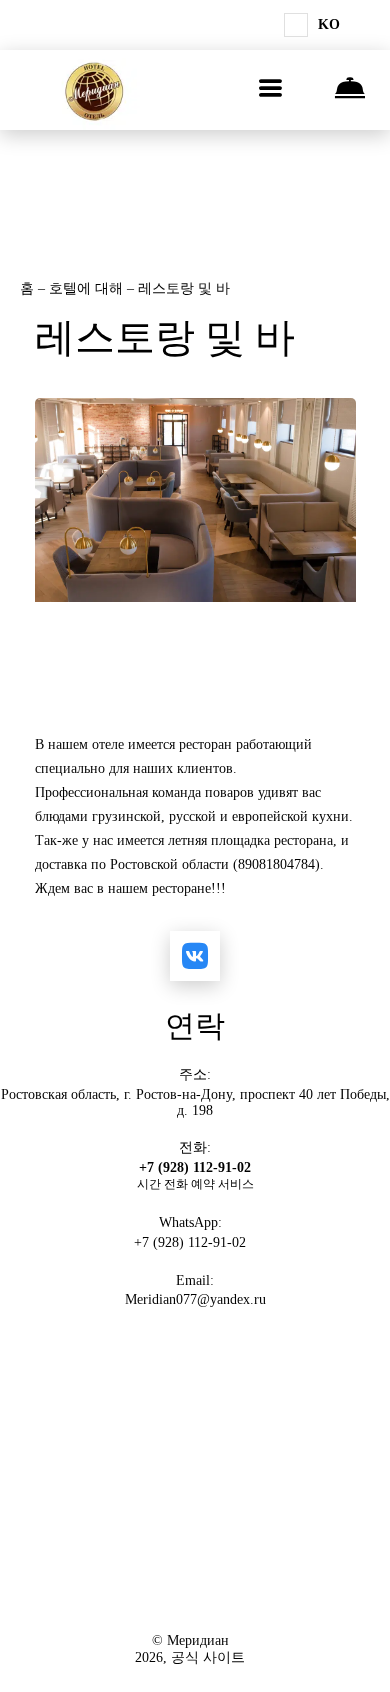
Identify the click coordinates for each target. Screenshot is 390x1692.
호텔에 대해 (88, 288)
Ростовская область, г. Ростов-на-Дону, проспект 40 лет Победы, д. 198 (195, 1102)
